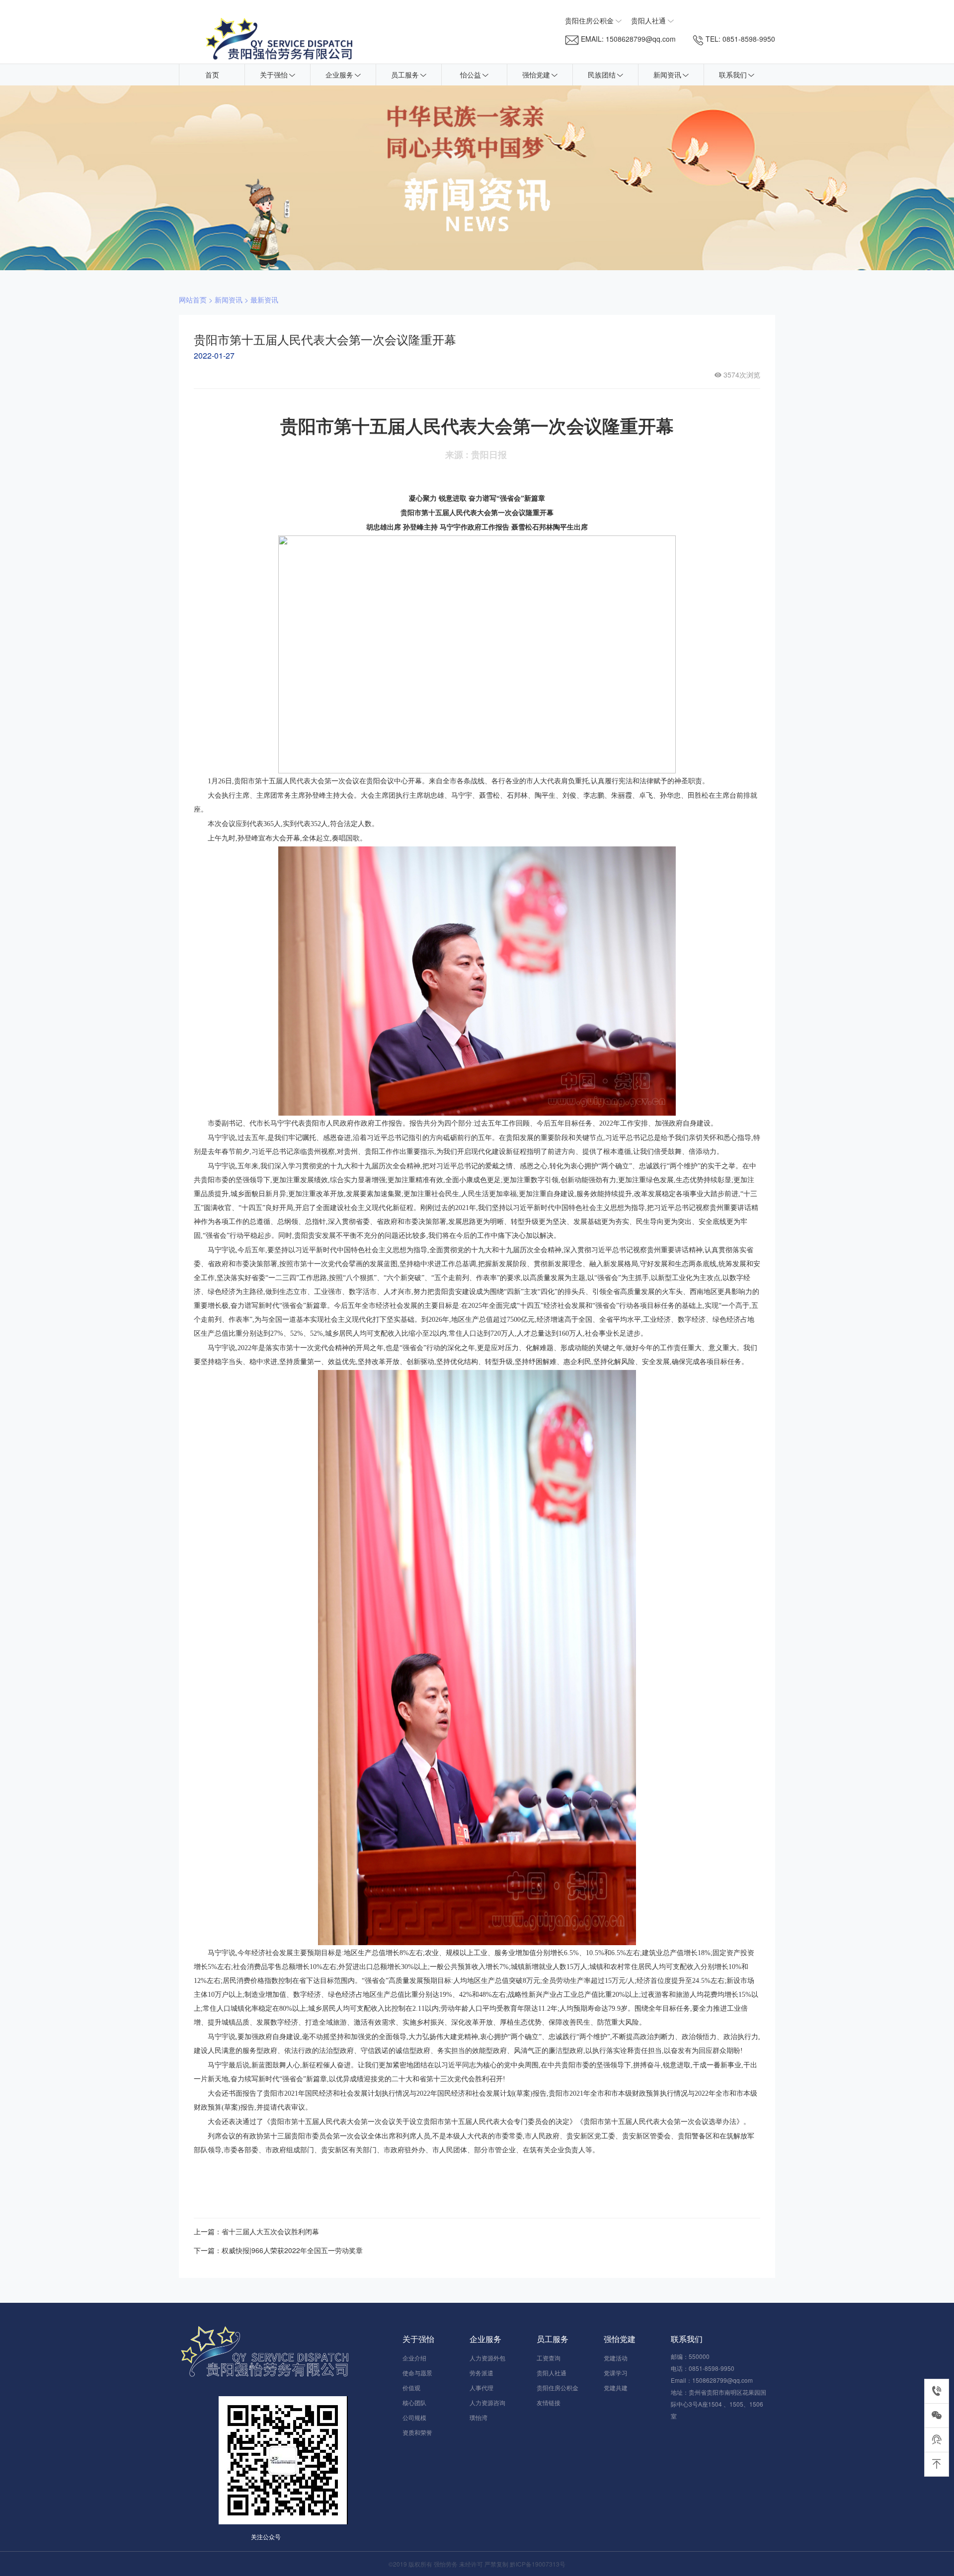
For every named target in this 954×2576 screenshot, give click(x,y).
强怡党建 (536, 75)
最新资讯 (264, 300)
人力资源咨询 (487, 2402)
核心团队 (414, 2402)
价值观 (411, 2387)
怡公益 (471, 75)
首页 (212, 75)
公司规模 (414, 2417)
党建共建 (616, 2387)
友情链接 (549, 2402)
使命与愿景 (417, 2373)
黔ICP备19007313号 (538, 2564)
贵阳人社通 (552, 2373)
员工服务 (405, 75)
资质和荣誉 (417, 2432)
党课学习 (616, 2373)
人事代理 (481, 2387)
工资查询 (549, 2358)
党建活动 (616, 2358)
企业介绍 (414, 2358)
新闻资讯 (667, 75)
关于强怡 (274, 75)
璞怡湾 (478, 2417)
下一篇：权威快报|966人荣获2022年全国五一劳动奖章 (278, 2250)
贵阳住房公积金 (557, 2387)
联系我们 (733, 75)
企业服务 (339, 75)
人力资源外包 (487, 2358)
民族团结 (602, 75)
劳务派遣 (481, 2373)
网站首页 (193, 300)
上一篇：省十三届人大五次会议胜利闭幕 (256, 2231)
